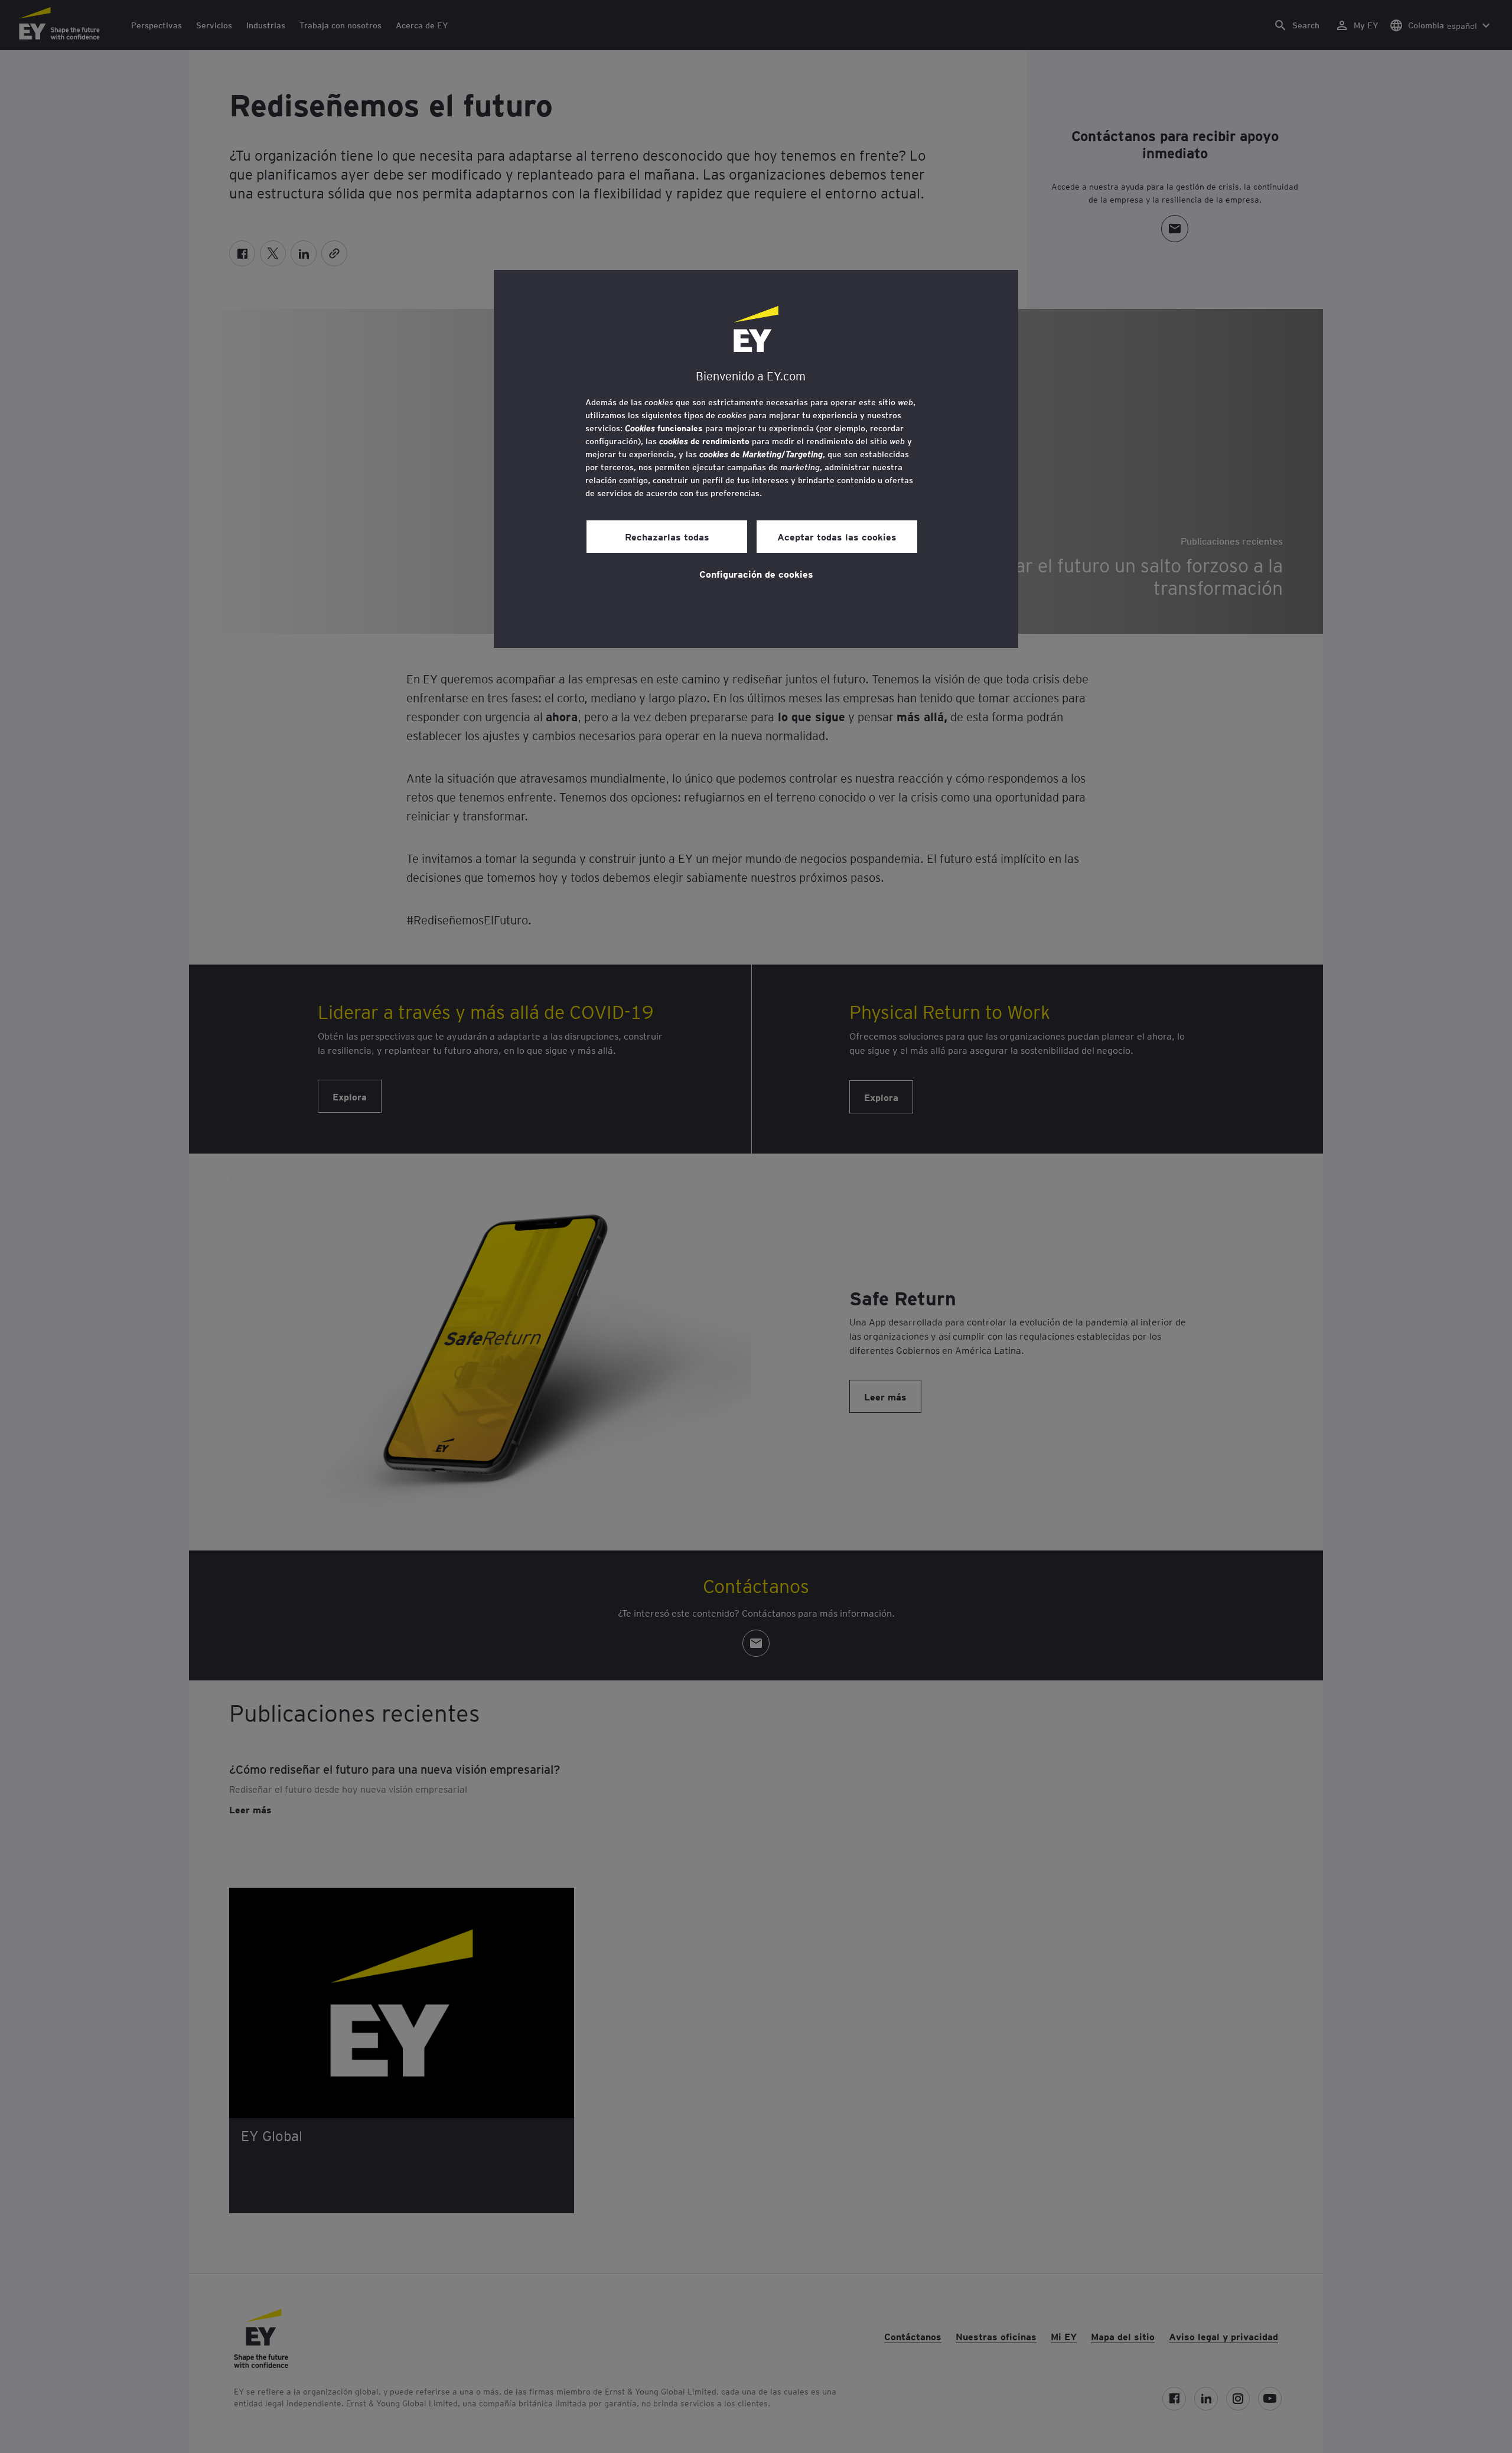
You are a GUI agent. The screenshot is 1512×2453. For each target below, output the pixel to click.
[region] (756, 459)
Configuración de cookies (756, 574)
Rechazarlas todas (667, 536)
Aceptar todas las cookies (837, 536)
